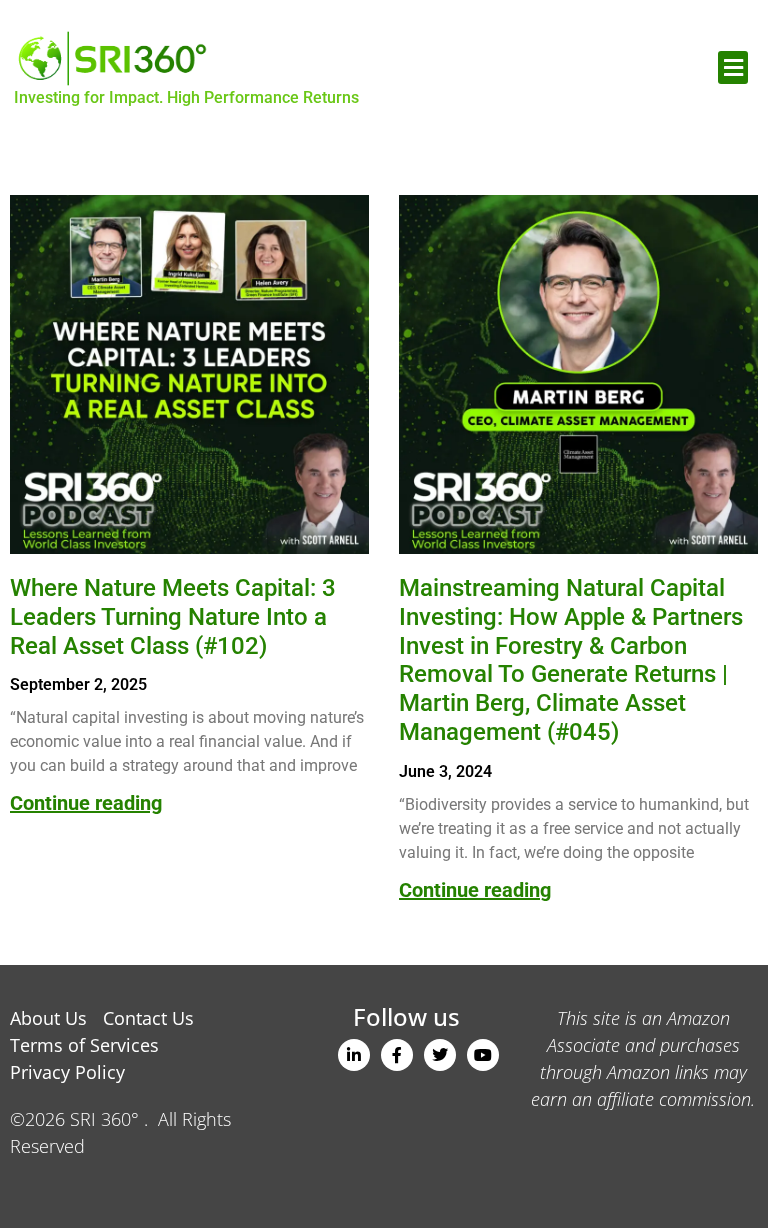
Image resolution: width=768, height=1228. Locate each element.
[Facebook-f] (397, 1055)
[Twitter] (440, 1055)
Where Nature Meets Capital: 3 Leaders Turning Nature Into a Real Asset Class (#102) (173, 617)
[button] (733, 67)
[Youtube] (483, 1055)
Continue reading (86, 803)
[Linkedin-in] (354, 1055)
